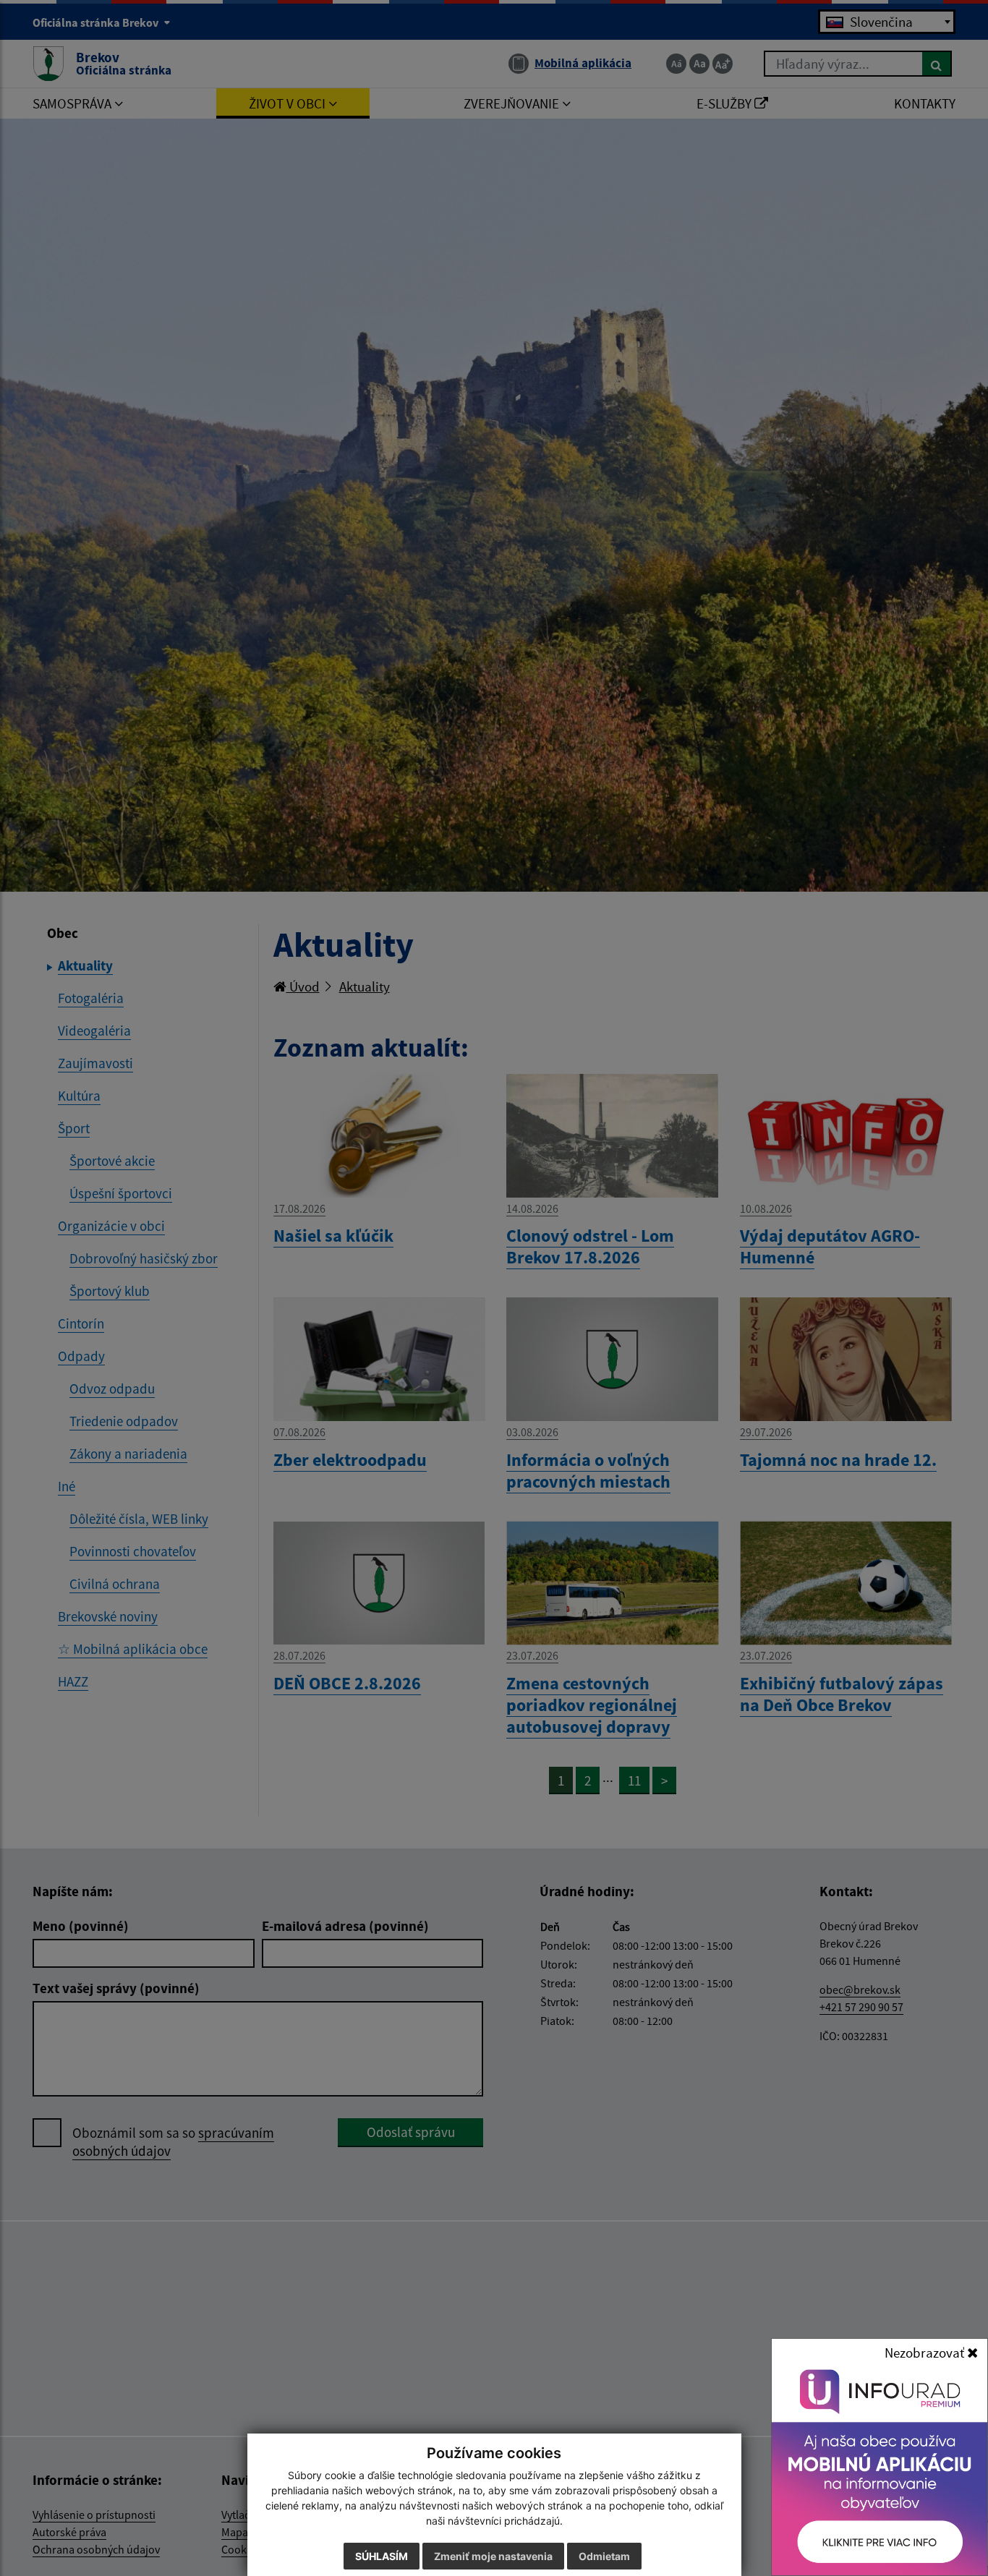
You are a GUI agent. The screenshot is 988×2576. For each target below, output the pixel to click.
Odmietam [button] (604, 2556)
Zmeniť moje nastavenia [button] (493, 2556)
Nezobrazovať (926, 2353)
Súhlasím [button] (382, 2556)
